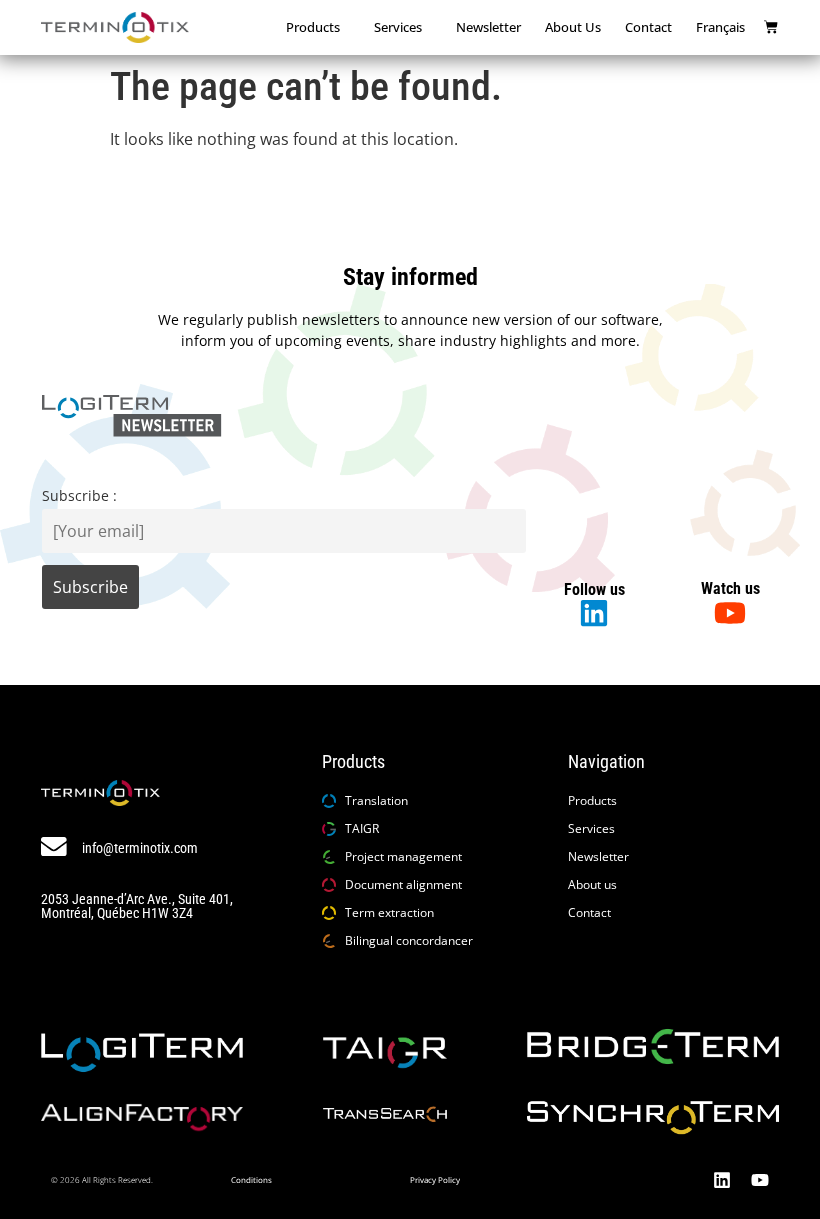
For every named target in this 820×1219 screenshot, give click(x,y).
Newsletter (488, 27)
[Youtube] (760, 1180)
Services (398, 27)
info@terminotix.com (140, 848)
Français (720, 27)
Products (313, 27)
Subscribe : (79, 495)
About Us (573, 27)
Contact (648, 27)
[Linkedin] (722, 1180)
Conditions (251, 1179)
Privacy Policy (435, 1179)
